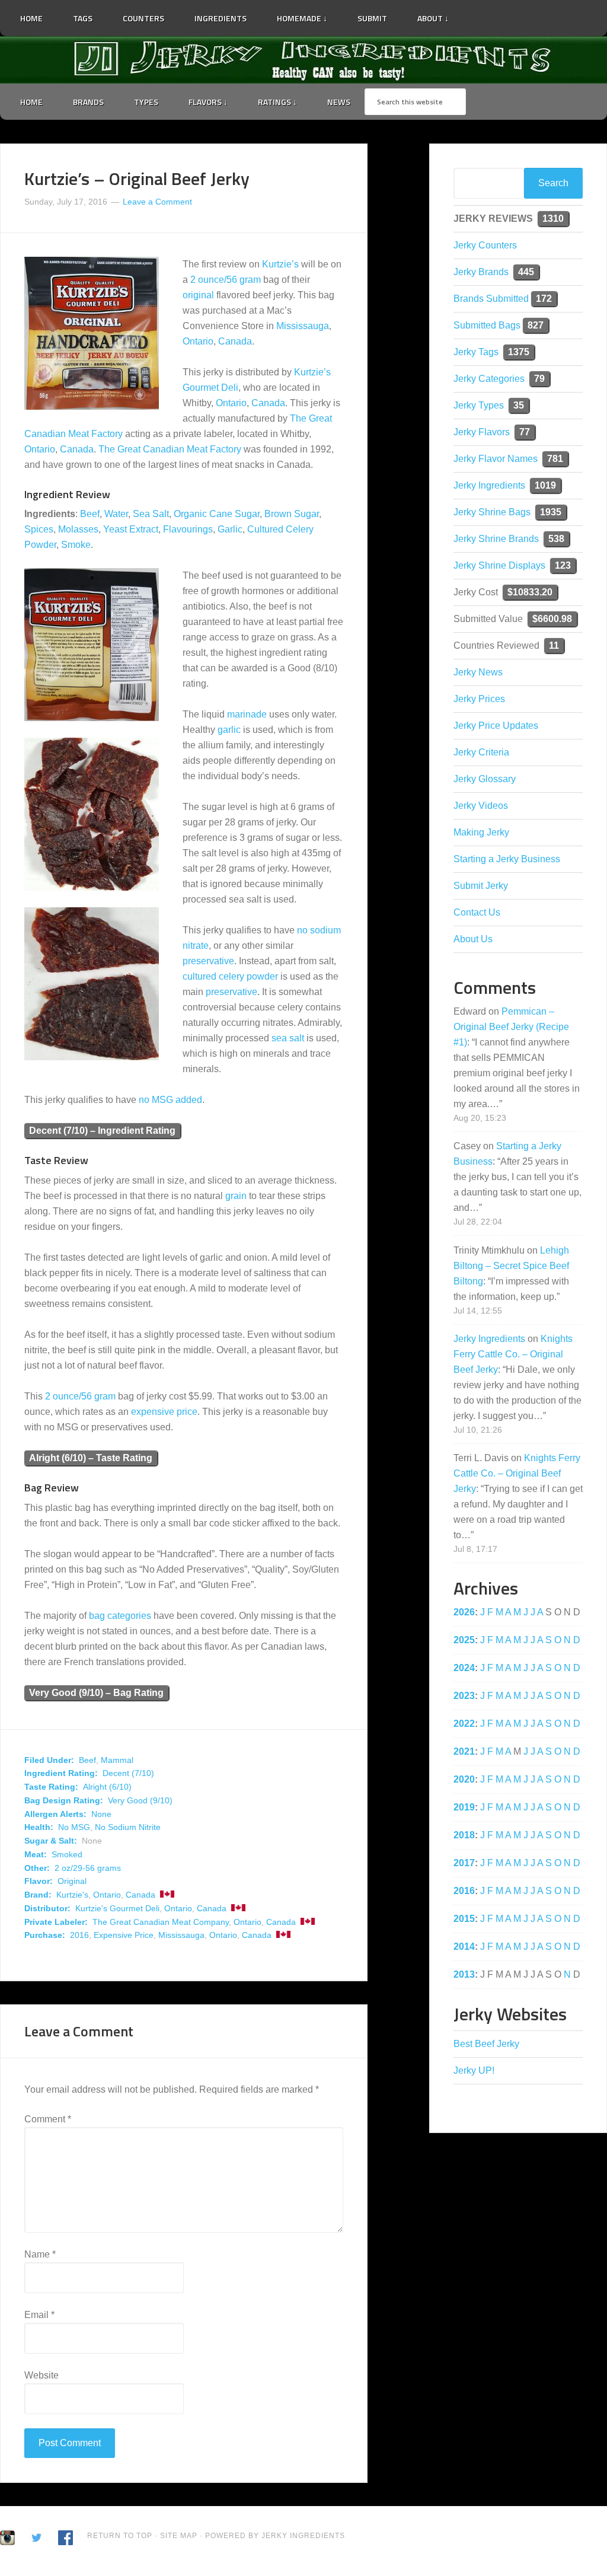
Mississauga (303, 326)
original (198, 295)
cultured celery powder (230, 976)
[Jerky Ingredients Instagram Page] (502, 13)
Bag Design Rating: (64, 1800)
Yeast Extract (131, 529)
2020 (464, 1779)
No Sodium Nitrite (128, 1827)
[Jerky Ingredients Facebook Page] (487, 14)
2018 (464, 1835)
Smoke (76, 545)
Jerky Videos (481, 806)
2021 (464, 1751)
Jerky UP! (474, 2070)
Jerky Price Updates (496, 726)
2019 (464, 1807)
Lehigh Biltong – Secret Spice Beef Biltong (511, 1266)
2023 (464, 1696)
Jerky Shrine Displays (499, 565)
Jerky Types (479, 405)
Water (116, 514)
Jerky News (478, 672)
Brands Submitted (491, 299)
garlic (229, 730)
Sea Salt (151, 514)
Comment (48, 2119)
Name (40, 2254)
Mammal (117, 1760)
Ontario (198, 341)
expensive (153, 1412)
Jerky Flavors (482, 432)
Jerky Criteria (481, 752)
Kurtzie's (72, 1895)
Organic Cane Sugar (217, 514)
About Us (473, 939)
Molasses (78, 529)
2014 (464, 1947)
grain (236, 1196)
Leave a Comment (157, 202)
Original (72, 1881)
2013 (464, 1974)
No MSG (74, 1827)
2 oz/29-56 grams (88, 1868)
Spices (39, 529)
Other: (37, 1868)
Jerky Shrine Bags (492, 512)
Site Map (180, 2536)
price (187, 1412)
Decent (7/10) (128, 1773)
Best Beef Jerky (486, 2044)
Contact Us (477, 912)
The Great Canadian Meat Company (161, 1922)
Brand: (38, 1895)
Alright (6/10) (107, 1787)
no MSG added (170, 1100)
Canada (235, 341)
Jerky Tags (476, 352)
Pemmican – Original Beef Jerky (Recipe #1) (511, 1027)
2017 (464, 1863)
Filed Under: (49, 1760)
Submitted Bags (487, 325)
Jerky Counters (485, 245)
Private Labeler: (56, 1922)
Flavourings (188, 529)
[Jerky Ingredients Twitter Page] (471, 14)
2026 (464, 1612)
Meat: (36, 1854)
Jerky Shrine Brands (496, 539)
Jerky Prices (479, 699)
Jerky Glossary (485, 779)
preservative (208, 961)
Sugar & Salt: (51, 1841)
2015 (464, 1919)
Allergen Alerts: (55, 1814)
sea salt (288, 1038)
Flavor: (39, 1881)
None (101, 1814)
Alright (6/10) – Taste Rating (91, 1458)
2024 (464, 1668)
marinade (247, 714)
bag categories (120, 1616)
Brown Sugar (292, 514)
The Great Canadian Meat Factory (170, 449)
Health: (39, 1827)
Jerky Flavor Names (496, 459)
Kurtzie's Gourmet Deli (117, 1908)
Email (39, 2315)
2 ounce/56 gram (226, 280)
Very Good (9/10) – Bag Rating (96, 1693)
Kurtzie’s (280, 264)
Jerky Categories (489, 379)
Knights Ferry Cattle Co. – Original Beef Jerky (513, 1354)
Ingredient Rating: (61, 1773)
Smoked (67, 1854)
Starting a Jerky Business (507, 859)
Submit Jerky (481, 886)
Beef (90, 514)
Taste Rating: (51, 1787)
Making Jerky (481, 832)
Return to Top (120, 2536)
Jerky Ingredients (303, 60)
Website (41, 2375)
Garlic (230, 529)
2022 (464, 1724)
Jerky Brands (481, 272)
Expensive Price (124, 1935)
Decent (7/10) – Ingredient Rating (102, 1131)
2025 (464, 1640)
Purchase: (45, 1935)
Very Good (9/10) (140, 1800)
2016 (79, 1935)
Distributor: (47, 1908)
